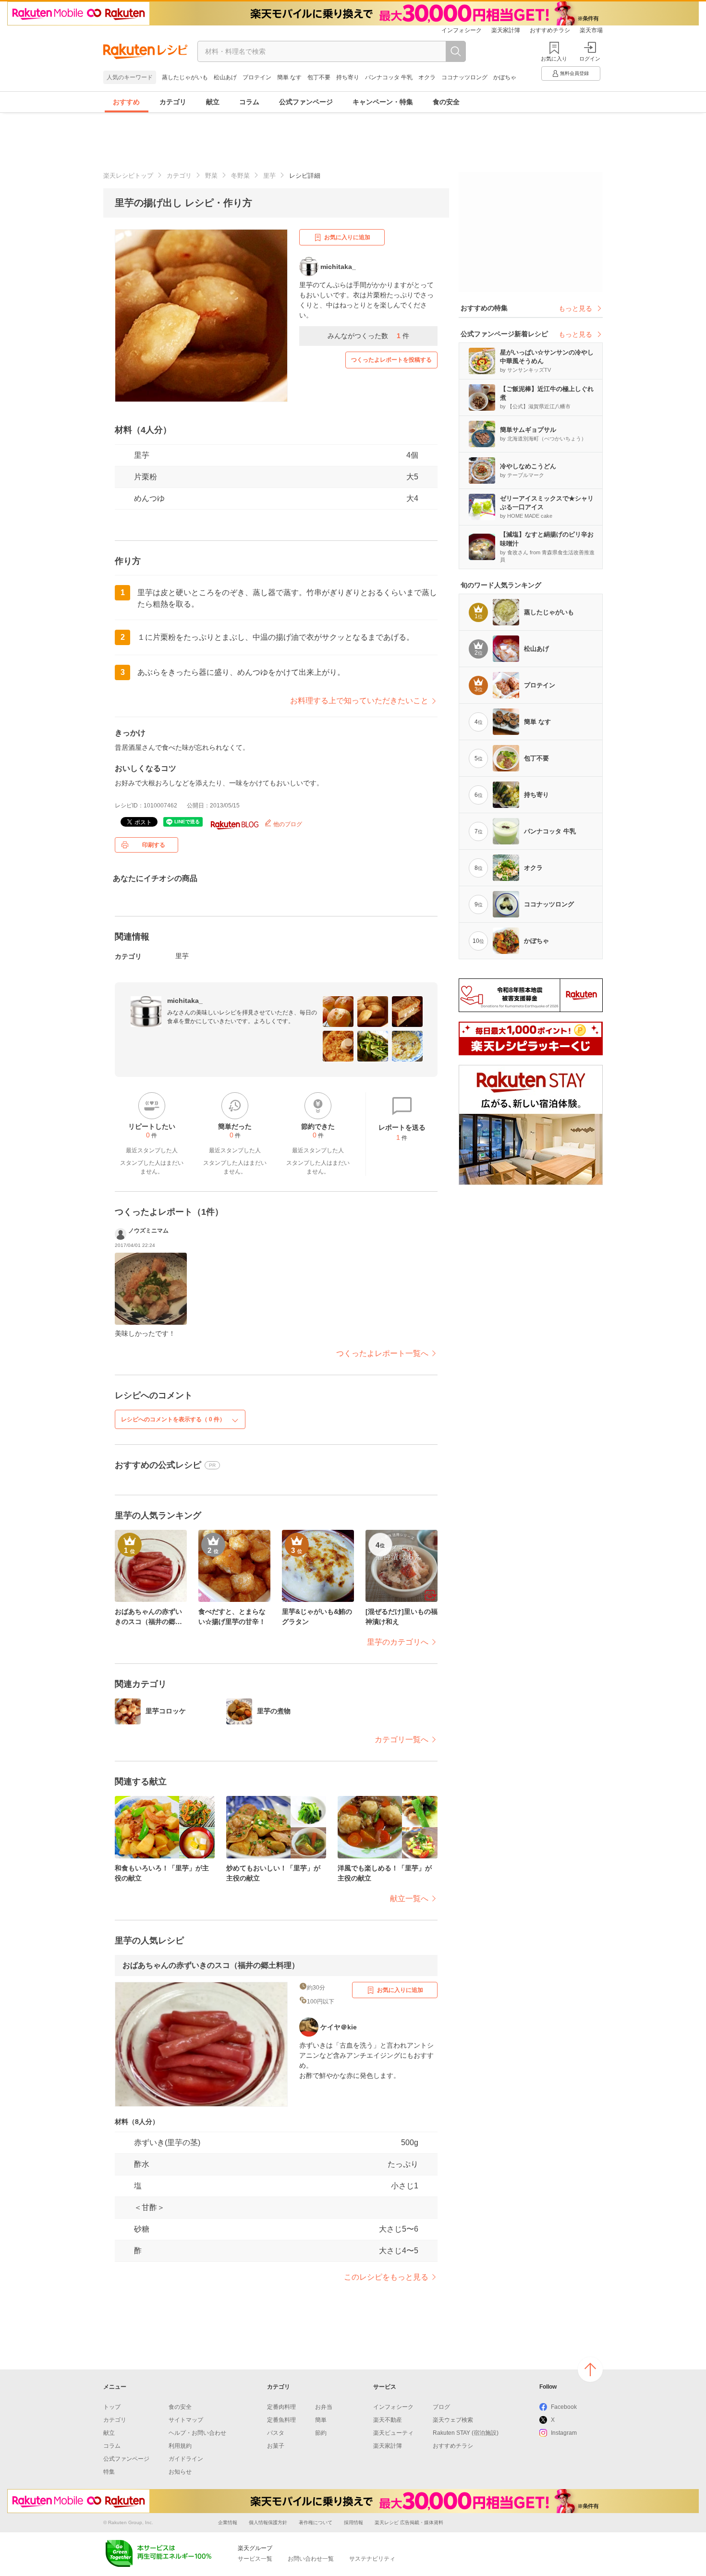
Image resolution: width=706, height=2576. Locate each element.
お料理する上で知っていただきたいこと (359, 701)
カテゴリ (173, 102)
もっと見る (575, 308)
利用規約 (180, 2446)
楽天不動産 (388, 2420)
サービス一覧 (255, 2559)
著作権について (316, 2522)
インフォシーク (462, 30)
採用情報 (353, 2522)
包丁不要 (319, 77)
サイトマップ (186, 2420)
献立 (213, 102)
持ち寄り (348, 77)
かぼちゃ (505, 77)
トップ (112, 2407)
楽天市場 (591, 30)
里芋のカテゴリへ (398, 1642)
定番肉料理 (281, 2407)
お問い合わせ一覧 (311, 2559)
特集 (109, 2472)
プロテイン (257, 77)
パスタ (276, 2433)
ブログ (441, 2407)
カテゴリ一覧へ (402, 1740)
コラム (249, 102)
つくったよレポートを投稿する (391, 360)
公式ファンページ (306, 102)
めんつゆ (149, 498)
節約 (321, 2433)
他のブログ (287, 824)
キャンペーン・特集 (383, 102)
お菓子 (276, 2446)
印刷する (154, 845)
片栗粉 (146, 477)
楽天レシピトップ (128, 176)
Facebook (564, 2407)
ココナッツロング (464, 77)
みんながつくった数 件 (368, 336)
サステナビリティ (372, 2559)
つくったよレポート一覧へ (382, 1353)
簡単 (321, 2420)
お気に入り (554, 59)
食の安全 (446, 102)
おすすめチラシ (550, 30)
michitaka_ (185, 1001)
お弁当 (324, 2407)
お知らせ (180, 2472)
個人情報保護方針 (268, 2522)
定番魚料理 (281, 2420)
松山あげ (225, 77)
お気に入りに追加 (347, 237)
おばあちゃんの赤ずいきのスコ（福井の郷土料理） (211, 1965)
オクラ (427, 77)
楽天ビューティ (393, 2433)
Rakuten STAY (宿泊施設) (466, 2433)
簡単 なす (289, 77)
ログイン (590, 59)
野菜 (211, 176)
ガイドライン (186, 2459)
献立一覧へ (409, 1898)
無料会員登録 (574, 73)
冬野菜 (240, 176)
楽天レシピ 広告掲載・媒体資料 (409, 2522)
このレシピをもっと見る (386, 2277)
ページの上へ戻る (590, 2369)
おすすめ (126, 102)
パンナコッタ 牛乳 (389, 77)
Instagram (564, 2433)
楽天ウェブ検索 (453, 2420)
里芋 (269, 176)
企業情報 (228, 2522)
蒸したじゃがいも (185, 77)
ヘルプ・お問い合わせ (197, 2433)
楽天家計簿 (506, 30)
